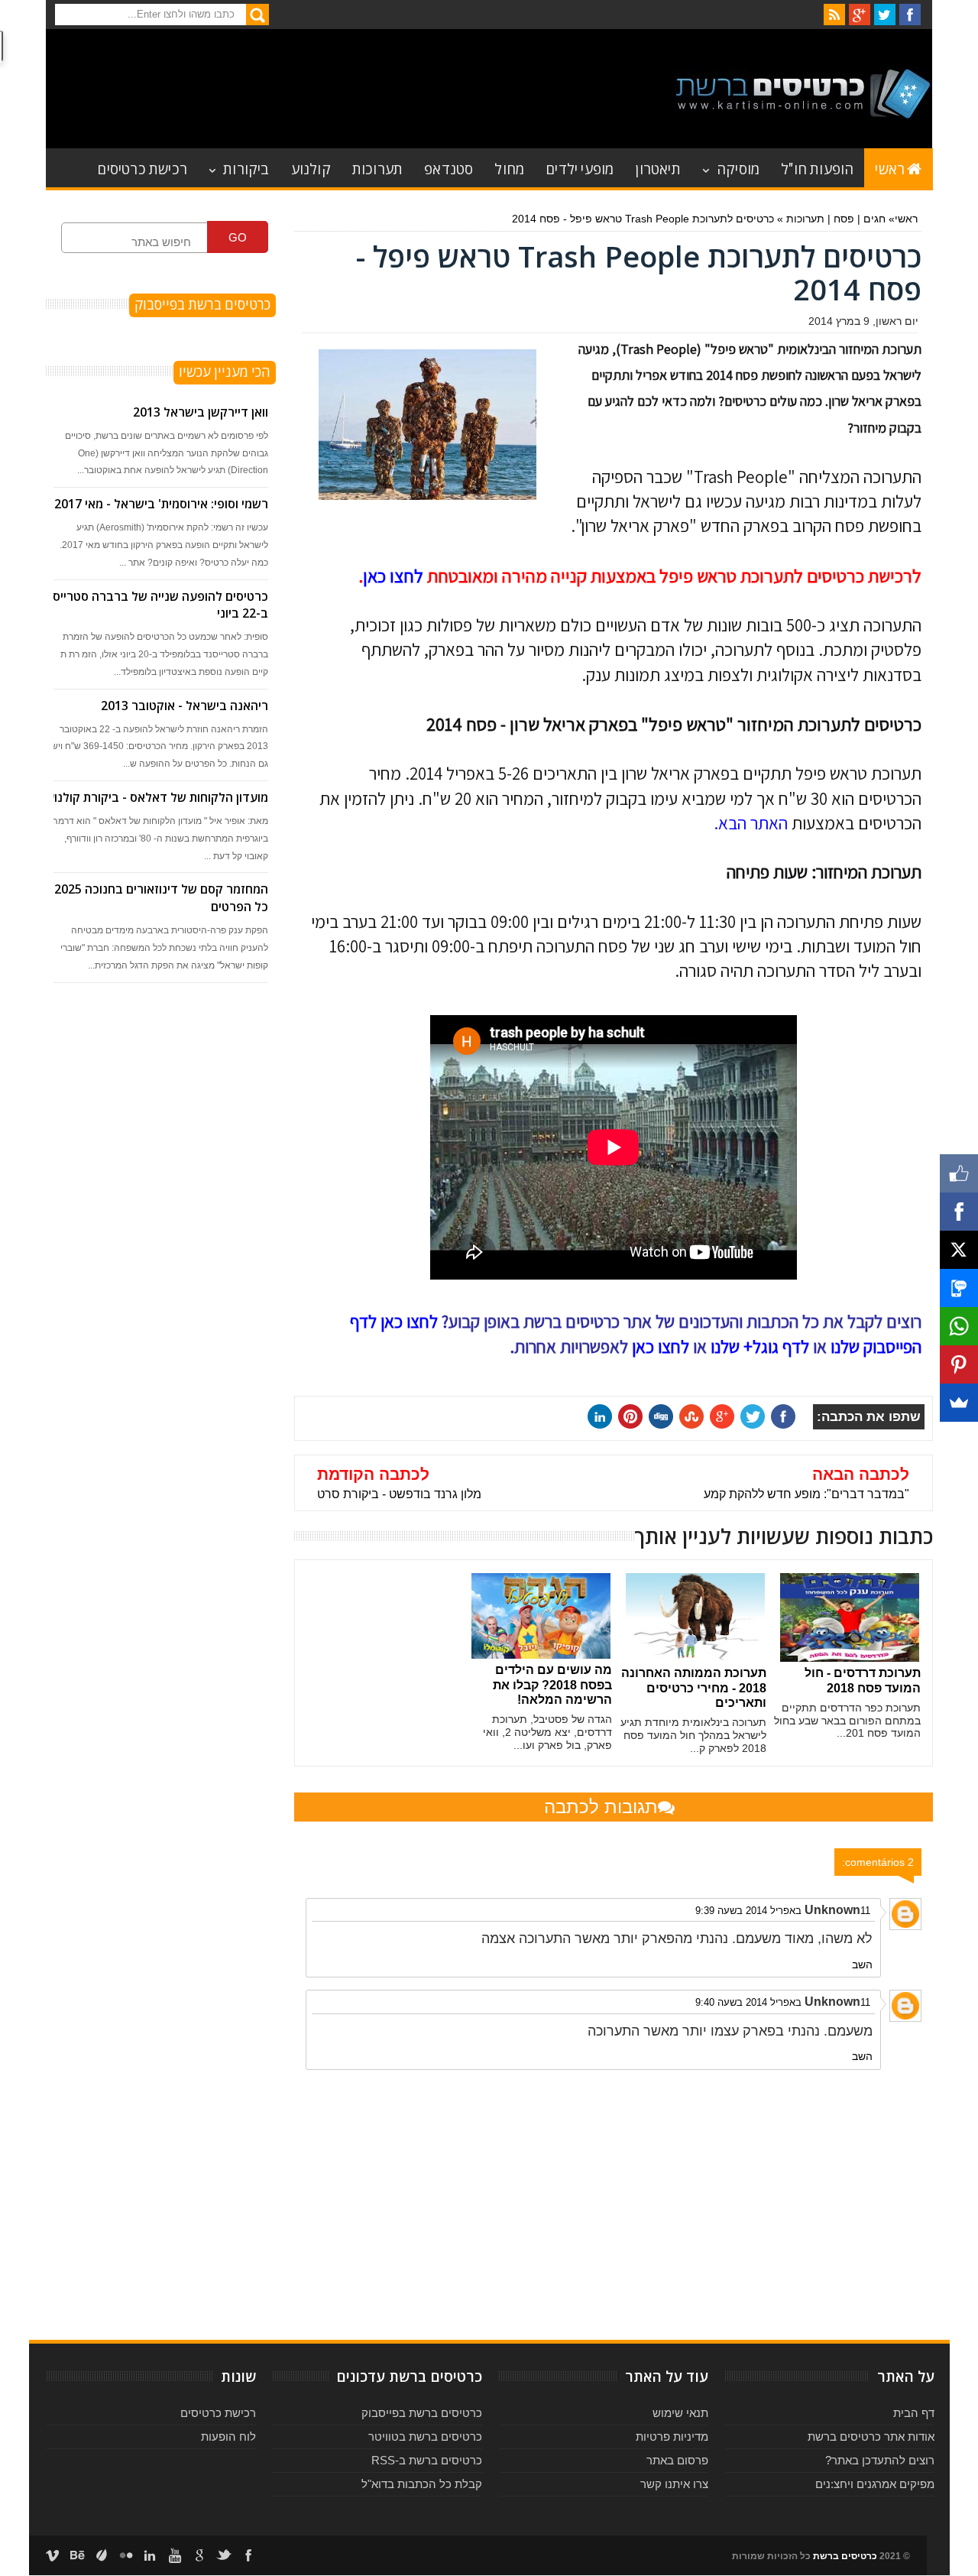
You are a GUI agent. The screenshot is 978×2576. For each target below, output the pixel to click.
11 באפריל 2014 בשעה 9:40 (783, 2002)
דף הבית (914, 2413)
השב (862, 1964)
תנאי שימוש (680, 2413)
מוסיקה (738, 168)
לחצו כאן (393, 576)
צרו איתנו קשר (674, 2484)
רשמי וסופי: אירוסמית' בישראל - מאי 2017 (161, 504)
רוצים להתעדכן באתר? (880, 2460)
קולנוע (311, 168)
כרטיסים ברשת (845, 2556)
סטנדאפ (449, 168)
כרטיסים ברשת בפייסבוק (422, 2413)
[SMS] (959, 1288)
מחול (509, 168)
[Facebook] (959, 1212)
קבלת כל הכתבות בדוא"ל (422, 2484)
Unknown (832, 1910)
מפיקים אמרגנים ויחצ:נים (875, 2484)
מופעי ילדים (580, 168)
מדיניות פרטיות (672, 2436)
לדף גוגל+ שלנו (760, 1347)
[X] (959, 1250)
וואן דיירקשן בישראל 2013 (201, 412)
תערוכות (377, 168)
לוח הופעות (228, 2436)
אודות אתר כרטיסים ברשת (871, 2436)
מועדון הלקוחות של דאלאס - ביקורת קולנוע (157, 797)
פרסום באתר (677, 2460)
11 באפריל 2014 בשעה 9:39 (783, 1911)
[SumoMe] (959, 1403)
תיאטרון (657, 168)
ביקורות (246, 168)
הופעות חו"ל (817, 168)
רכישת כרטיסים (142, 168)
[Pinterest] (959, 1364)
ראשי (890, 168)
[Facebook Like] (959, 1173)
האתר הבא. (751, 823)
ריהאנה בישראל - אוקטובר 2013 (185, 706)
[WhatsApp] (959, 1326)
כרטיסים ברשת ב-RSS (427, 2460)
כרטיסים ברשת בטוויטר (425, 2436)
